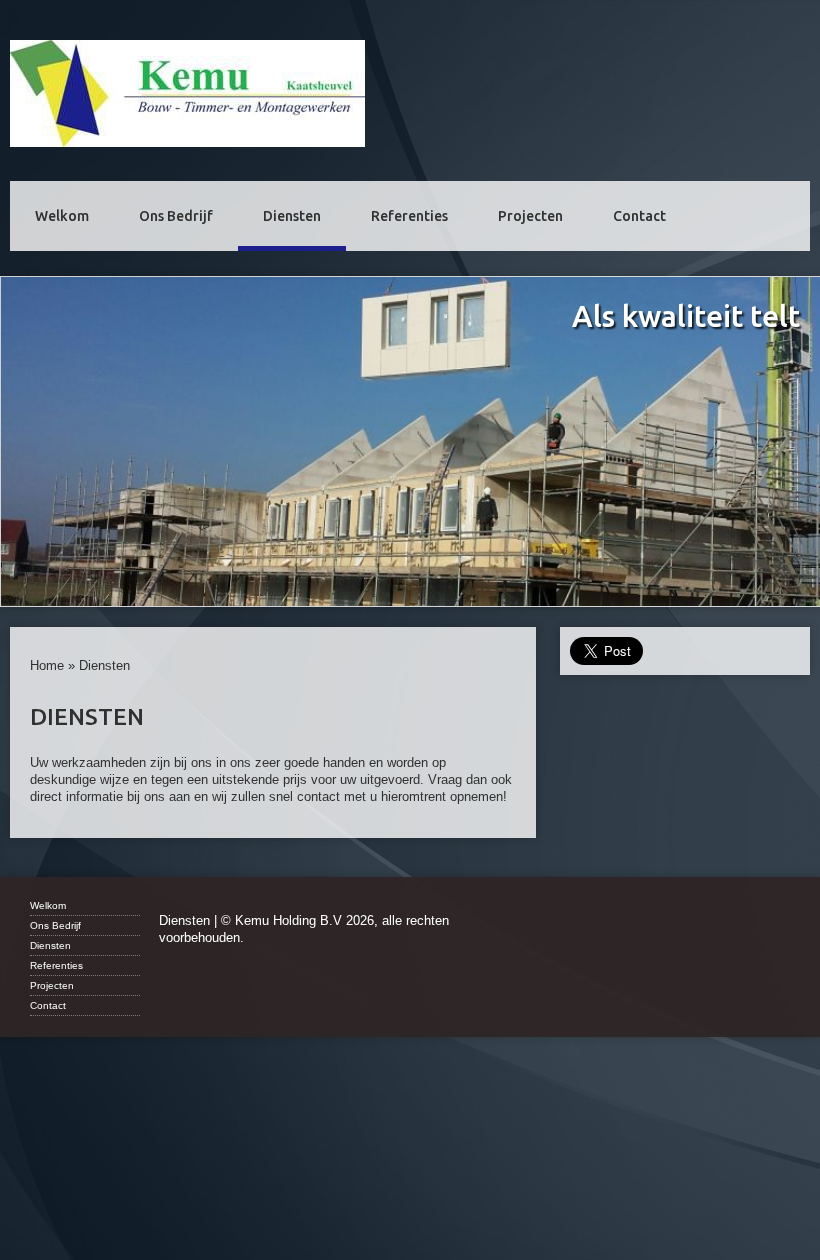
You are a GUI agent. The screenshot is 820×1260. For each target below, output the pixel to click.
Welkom (62, 216)
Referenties (409, 216)
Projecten (530, 216)
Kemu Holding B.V (187, 93)
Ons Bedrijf (176, 216)
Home (47, 665)
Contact (639, 216)
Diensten (292, 216)
